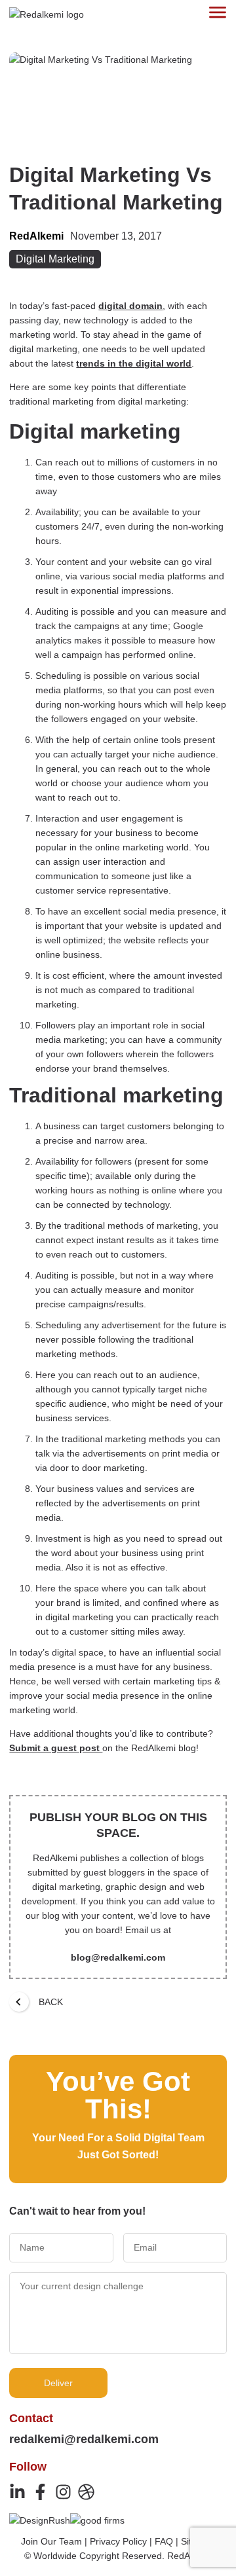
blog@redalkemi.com (118, 1957)
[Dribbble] (86, 2492)
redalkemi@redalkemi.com (84, 2439)
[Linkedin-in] (17, 2492)
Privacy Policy (118, 2541)
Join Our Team (51, 2541)
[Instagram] (63, 2492)
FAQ (164, 2541)
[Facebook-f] (40, 2492)
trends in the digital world (134, 363)
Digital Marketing (55, 259)
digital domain (130, 306)
